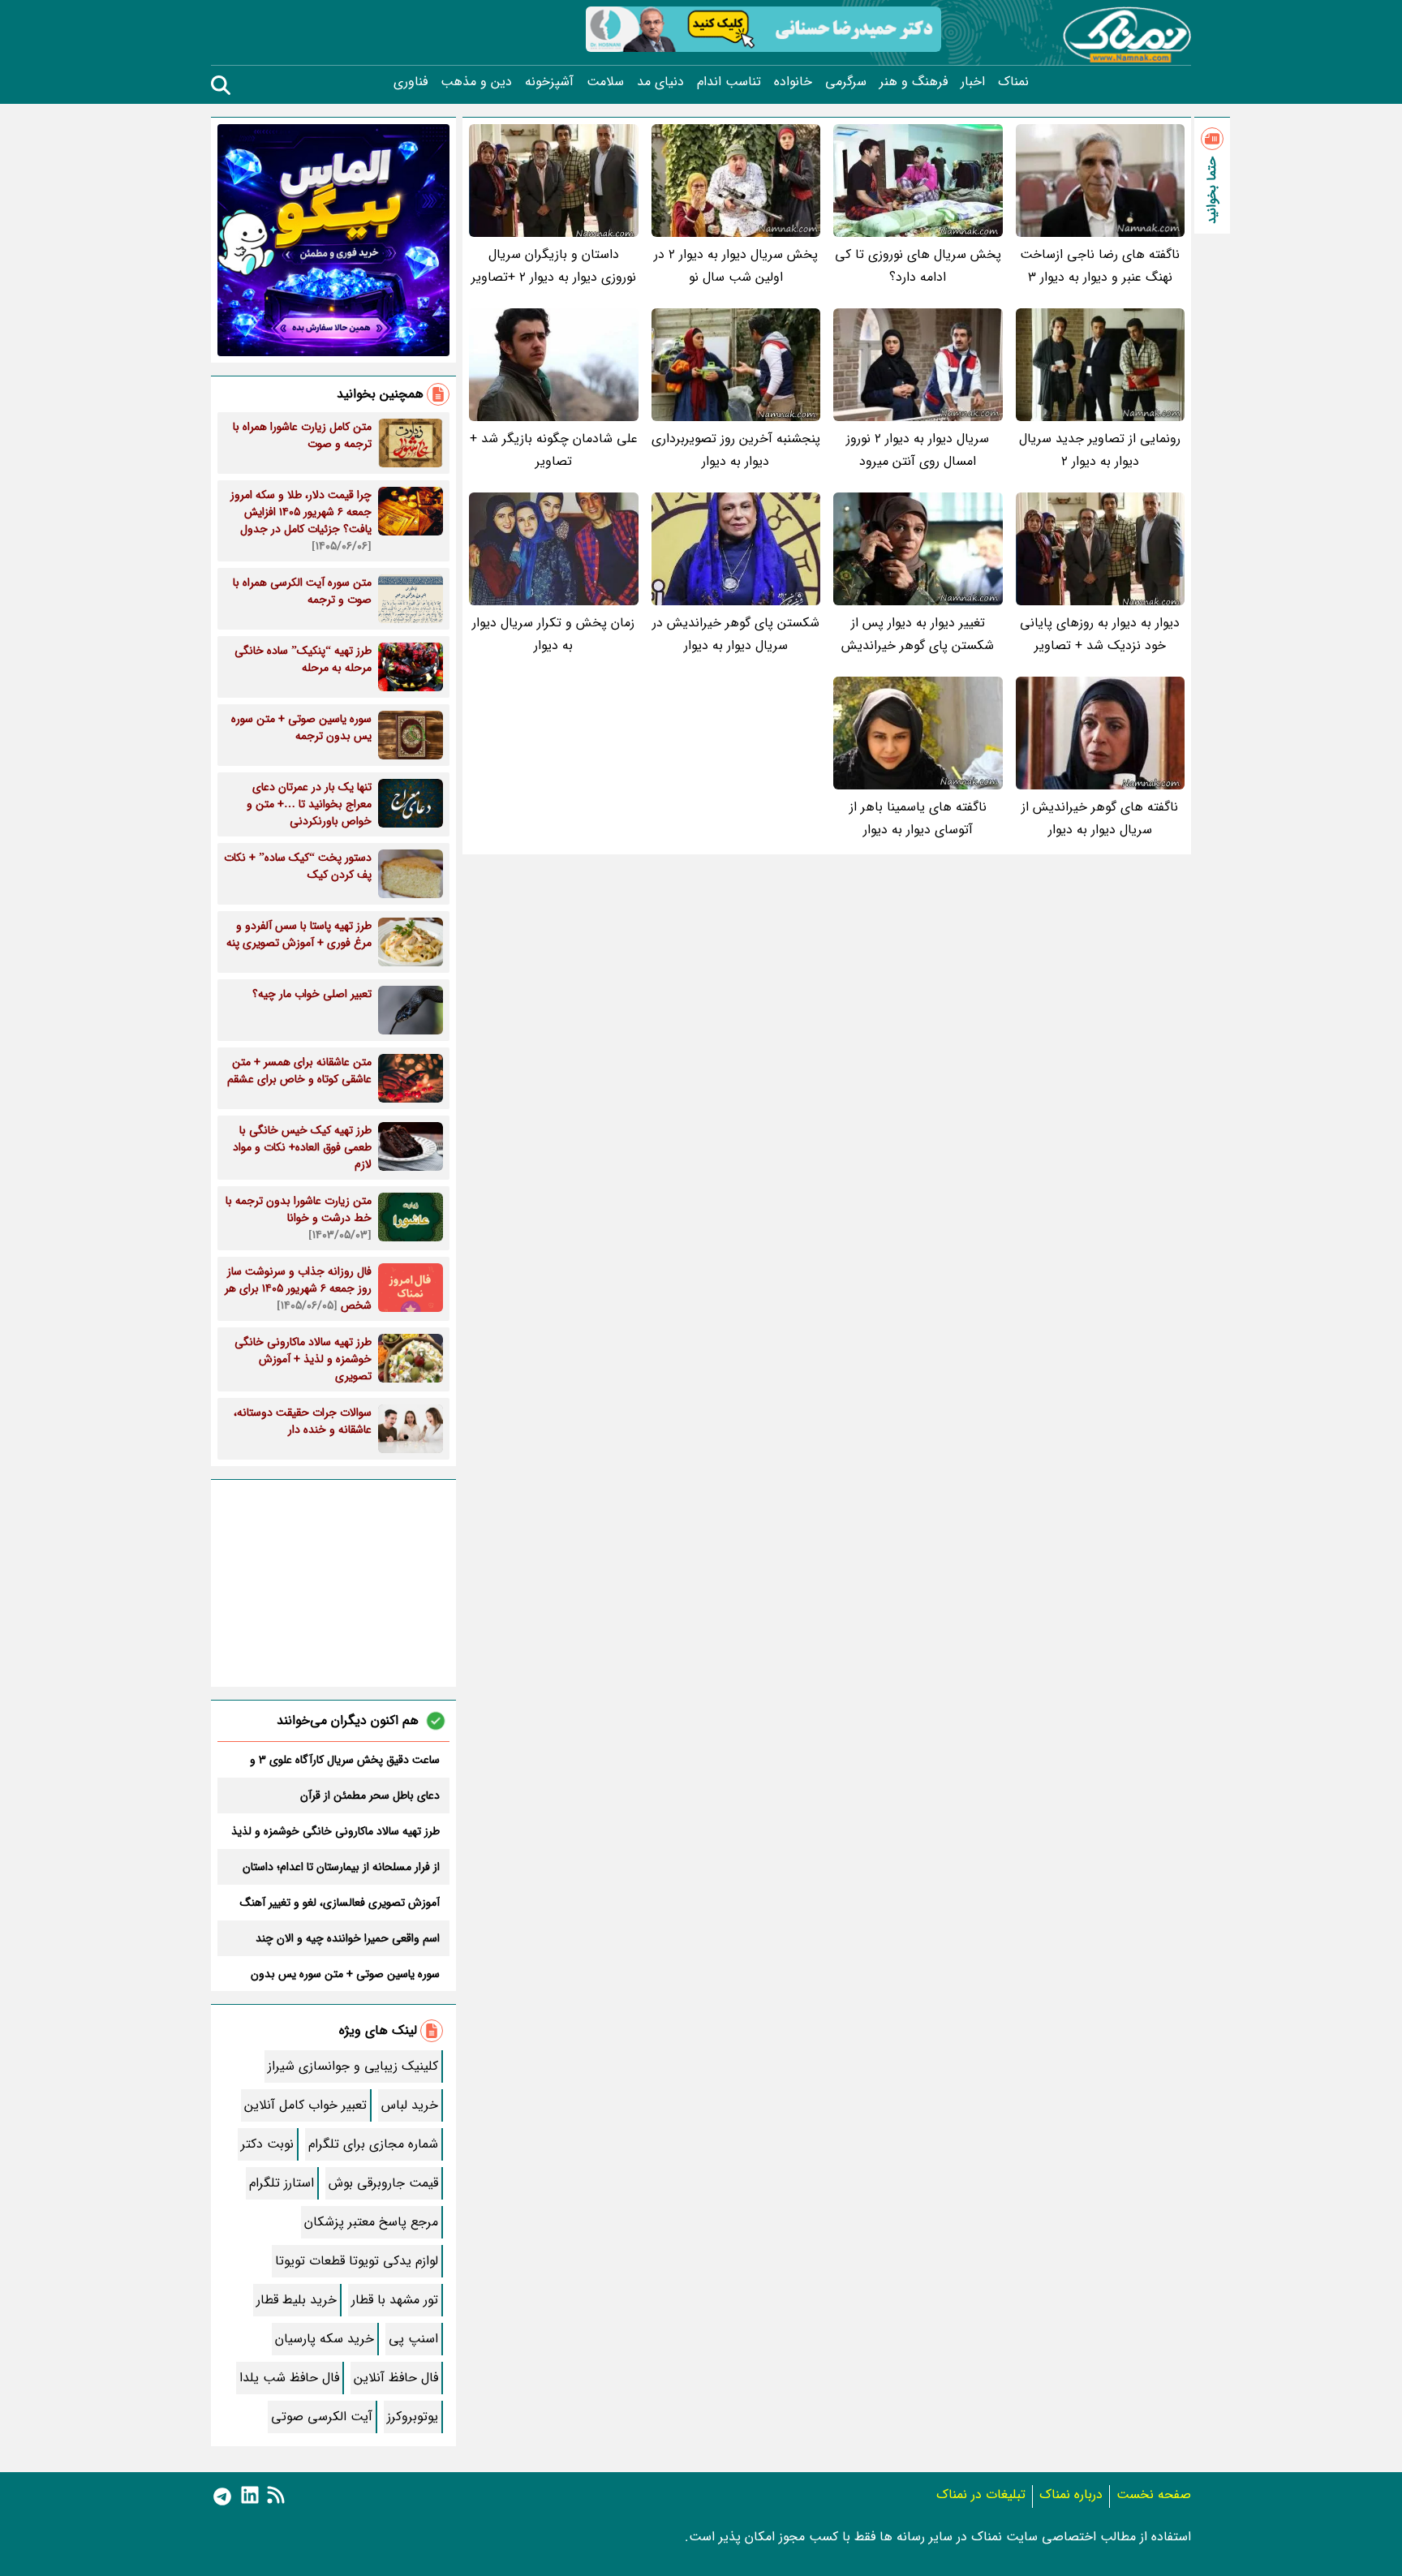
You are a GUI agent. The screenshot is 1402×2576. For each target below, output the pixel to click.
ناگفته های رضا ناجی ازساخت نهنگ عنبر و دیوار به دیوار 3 (1100, 266)
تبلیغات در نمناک (981, 2494)
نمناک (1013, 82)
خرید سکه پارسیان (325, 2339)
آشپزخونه (549, 82)
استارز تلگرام (282, 2183)
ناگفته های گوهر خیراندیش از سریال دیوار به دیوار (1100, 818)
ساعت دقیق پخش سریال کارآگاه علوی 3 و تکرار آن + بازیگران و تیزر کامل (345, 1760)
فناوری (411, 82)
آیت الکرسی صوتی (322, 2417)
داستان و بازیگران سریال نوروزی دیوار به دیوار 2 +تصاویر (554, 266)
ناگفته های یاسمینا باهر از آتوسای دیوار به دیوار (918, 818)
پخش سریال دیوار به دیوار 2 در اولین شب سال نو (736, 266)
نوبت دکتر (267, 2144)
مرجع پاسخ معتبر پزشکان (371, 2222)
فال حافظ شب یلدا (289, 2378)
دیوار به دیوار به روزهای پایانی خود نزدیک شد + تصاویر (1100, 634)
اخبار (973, 82)
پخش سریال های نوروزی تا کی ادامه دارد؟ (918, 266)
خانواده (793, 82)
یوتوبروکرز (413, 2417)
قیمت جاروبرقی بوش (383, 2183)
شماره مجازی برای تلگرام (373, 2144)
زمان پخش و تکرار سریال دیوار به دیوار (553, 634)
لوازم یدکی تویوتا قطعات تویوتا (357, 2261)
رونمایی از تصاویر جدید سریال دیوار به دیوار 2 (1100, 450)
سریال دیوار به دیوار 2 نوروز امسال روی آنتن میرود (918, 450)
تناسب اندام (729, 82)
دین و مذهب (476, 82)
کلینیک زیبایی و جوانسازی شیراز (353, 2066)
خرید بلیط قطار (297, 2300)
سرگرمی (846, 82)
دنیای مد (660, 82)
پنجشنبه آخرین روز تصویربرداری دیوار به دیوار (736, 450)
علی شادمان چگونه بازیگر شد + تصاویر (554, 450)
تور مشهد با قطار (395, 2300)
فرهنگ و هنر (914, 82)
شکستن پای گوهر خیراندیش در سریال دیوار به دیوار (736, 634)
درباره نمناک (1071, 2494)
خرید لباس (410, 2105)
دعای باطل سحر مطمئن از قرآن (370, 1795)
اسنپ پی (413, 2339)
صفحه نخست (1154, 2494)
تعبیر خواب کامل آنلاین (305, 2105)
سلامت (605, 82)
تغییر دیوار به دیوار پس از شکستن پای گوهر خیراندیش (918, 634)
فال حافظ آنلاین (396, 2378)
